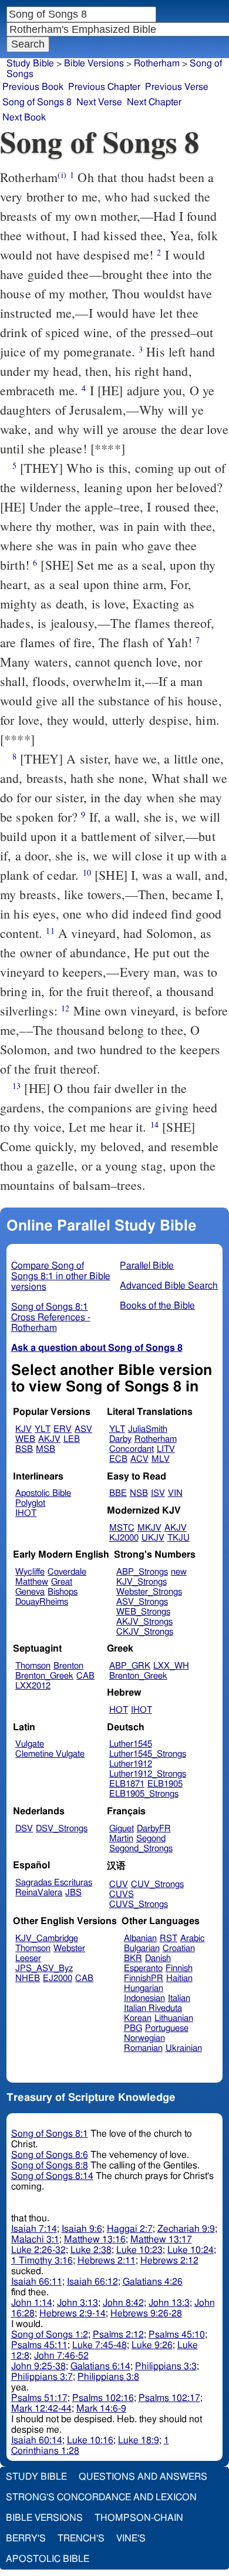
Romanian (143, 2048)
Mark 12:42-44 (41, 2409)
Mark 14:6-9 (101, 2409)
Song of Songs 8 (37, 102)
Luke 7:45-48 (100, 2345)
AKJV (49, 1439)
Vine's (131, 2538)
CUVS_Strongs (139, 1904)
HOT (119, 1710)
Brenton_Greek (44, 1676)
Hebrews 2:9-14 (73, 2313)
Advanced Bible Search (169, 1286)
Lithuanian (174, 2018)
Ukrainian (184, 2048)
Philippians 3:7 (42, 2377)
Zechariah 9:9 (186, 2229)
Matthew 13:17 (161, 2239)
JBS (73, 1893)
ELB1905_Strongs (144, 1794)
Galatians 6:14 (100, 2366)
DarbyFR (154, 1829)
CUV (119, 1884)
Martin (121, 1839)
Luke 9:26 (152, 2345)
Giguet (122, 1829)
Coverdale (67, 1572)
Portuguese (167, 2028)
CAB (85, 1676)
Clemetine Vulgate (50, 1754)
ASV (83, 1429)
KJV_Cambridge (47, 1938)
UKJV (153, 1538)
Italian (179, 1998)
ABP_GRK (130, 1666)
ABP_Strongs (142, 1572)
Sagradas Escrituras (54, 1883)
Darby (120, 1439)
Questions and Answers (143, 2477)
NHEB (28, 1978)
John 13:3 (169, 2303)
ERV (63, 1429)
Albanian (140, 1938)
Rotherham (156, 1439)
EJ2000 (58, 1978)
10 (87, 872)
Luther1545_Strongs (148, 1754)
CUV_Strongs (157, 1884)
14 (154, 1124)
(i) (62, 175)
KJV (23, 1429)
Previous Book (33, 87)
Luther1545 (131, 1744)
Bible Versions (94, 63)
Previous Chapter (104, 87)
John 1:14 (32, 2303)
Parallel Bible (147, 1266)
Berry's (26, 2538)
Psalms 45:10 (177, 2335)
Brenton (68, 1666)
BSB (24, 1449)
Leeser (28, 1958)
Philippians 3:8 (108, 2377)
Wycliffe (30, 1572)
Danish (158, 1958)
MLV (161, 1459)
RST (169, 1938)
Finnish (179, 1968)
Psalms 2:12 (118, 2335)
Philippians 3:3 (166, 2366)
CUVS (122, 1894)
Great (62, 1582)
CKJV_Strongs (145, 1632)
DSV (24, 1829)
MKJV (149, 1528)
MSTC (122, 1528)
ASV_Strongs (142, 1602)
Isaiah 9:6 (82, 2229)
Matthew (32, 1582)
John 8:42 (123, 2303)
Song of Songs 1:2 (50, 2335)
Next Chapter (154, 102)
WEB (25, 1439)
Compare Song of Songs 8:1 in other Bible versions (61, 1276)
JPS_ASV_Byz (44, 1968)
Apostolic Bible (48, 2559)
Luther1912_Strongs (148, 1774)
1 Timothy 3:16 (42, 2261)
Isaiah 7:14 (34, 2229)
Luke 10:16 (90, 2440)
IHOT (26, 1513)
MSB (46, 1449)
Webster (69, 1948)
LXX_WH (171, 1666)
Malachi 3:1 (35, 2239)
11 (50, 931)
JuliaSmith (148, 1429)
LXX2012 (33, 1686)
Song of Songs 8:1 (50, 2134)
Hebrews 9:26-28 (146, 2313)
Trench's (81, 2538)
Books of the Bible (157, 1306)
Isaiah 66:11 (37, 2282)
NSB (139, 1493)
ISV (158, 1493)
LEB (72, 1439)
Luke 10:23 (139, 2250)
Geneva (30, 1592)
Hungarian (144, 1988)
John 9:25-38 (38, 2366)
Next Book (24, 117)
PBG (133, 2028)
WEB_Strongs (143, 1612)
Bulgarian (142, 1948)
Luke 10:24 (191, 2250)
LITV (166, 1449)
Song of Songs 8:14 (52, 2176)
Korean (138, 2018)
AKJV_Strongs (144, 1622)
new (179, 1572)
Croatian (179, 1948)
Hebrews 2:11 (107, 2261)
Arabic (193, 1938)
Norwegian (144, 2038)
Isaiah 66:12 (92, 2282)
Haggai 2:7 (130, 2229)
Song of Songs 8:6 (50, 2155)
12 (65, 1008)
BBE (118, 1493)
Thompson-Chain (139, 2518)
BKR (133, 1958)
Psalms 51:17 (39, 2398)
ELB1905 (165, 1784)
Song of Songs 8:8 (50, 2165)
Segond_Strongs (141, 1849)
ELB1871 (127, 1784)
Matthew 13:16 (95, 2239)
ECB (118, 1459)
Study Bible (30, 63)
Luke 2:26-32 (38, 2250)
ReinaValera (39, 1893)
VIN (175, 1493)
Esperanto (143, 1968)
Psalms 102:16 (103, 2398)
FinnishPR (144, 1978)
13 (16, 1086)
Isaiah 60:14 (37, 2440)
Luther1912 (131, 1764)
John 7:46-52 (61, 2356)
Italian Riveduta (153, 2008)
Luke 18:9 (139, 2440)
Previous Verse (177, 87)
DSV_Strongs (62, 1829)
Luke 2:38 (91, 2250)
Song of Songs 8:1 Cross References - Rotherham (51, 1317)
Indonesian (144, 1998)
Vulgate (30, 1744)
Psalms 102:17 (169, 2398)
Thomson (33, 1666)
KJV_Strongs (142, 1582)
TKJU (179, 1538)
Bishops (63, 1592)
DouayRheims (42, 1602)
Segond (151, 1839)
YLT (43, 1429)
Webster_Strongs (149, 1592)
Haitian (179, 1978)
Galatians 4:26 (153, 2282)
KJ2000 (124, 1538)
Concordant (132, 1449)
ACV (139, 1459)
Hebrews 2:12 (169, 2261)
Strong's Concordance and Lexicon (101, 2497)
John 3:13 (78, 2303)
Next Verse (99, 102)
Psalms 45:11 (39, 2345)
